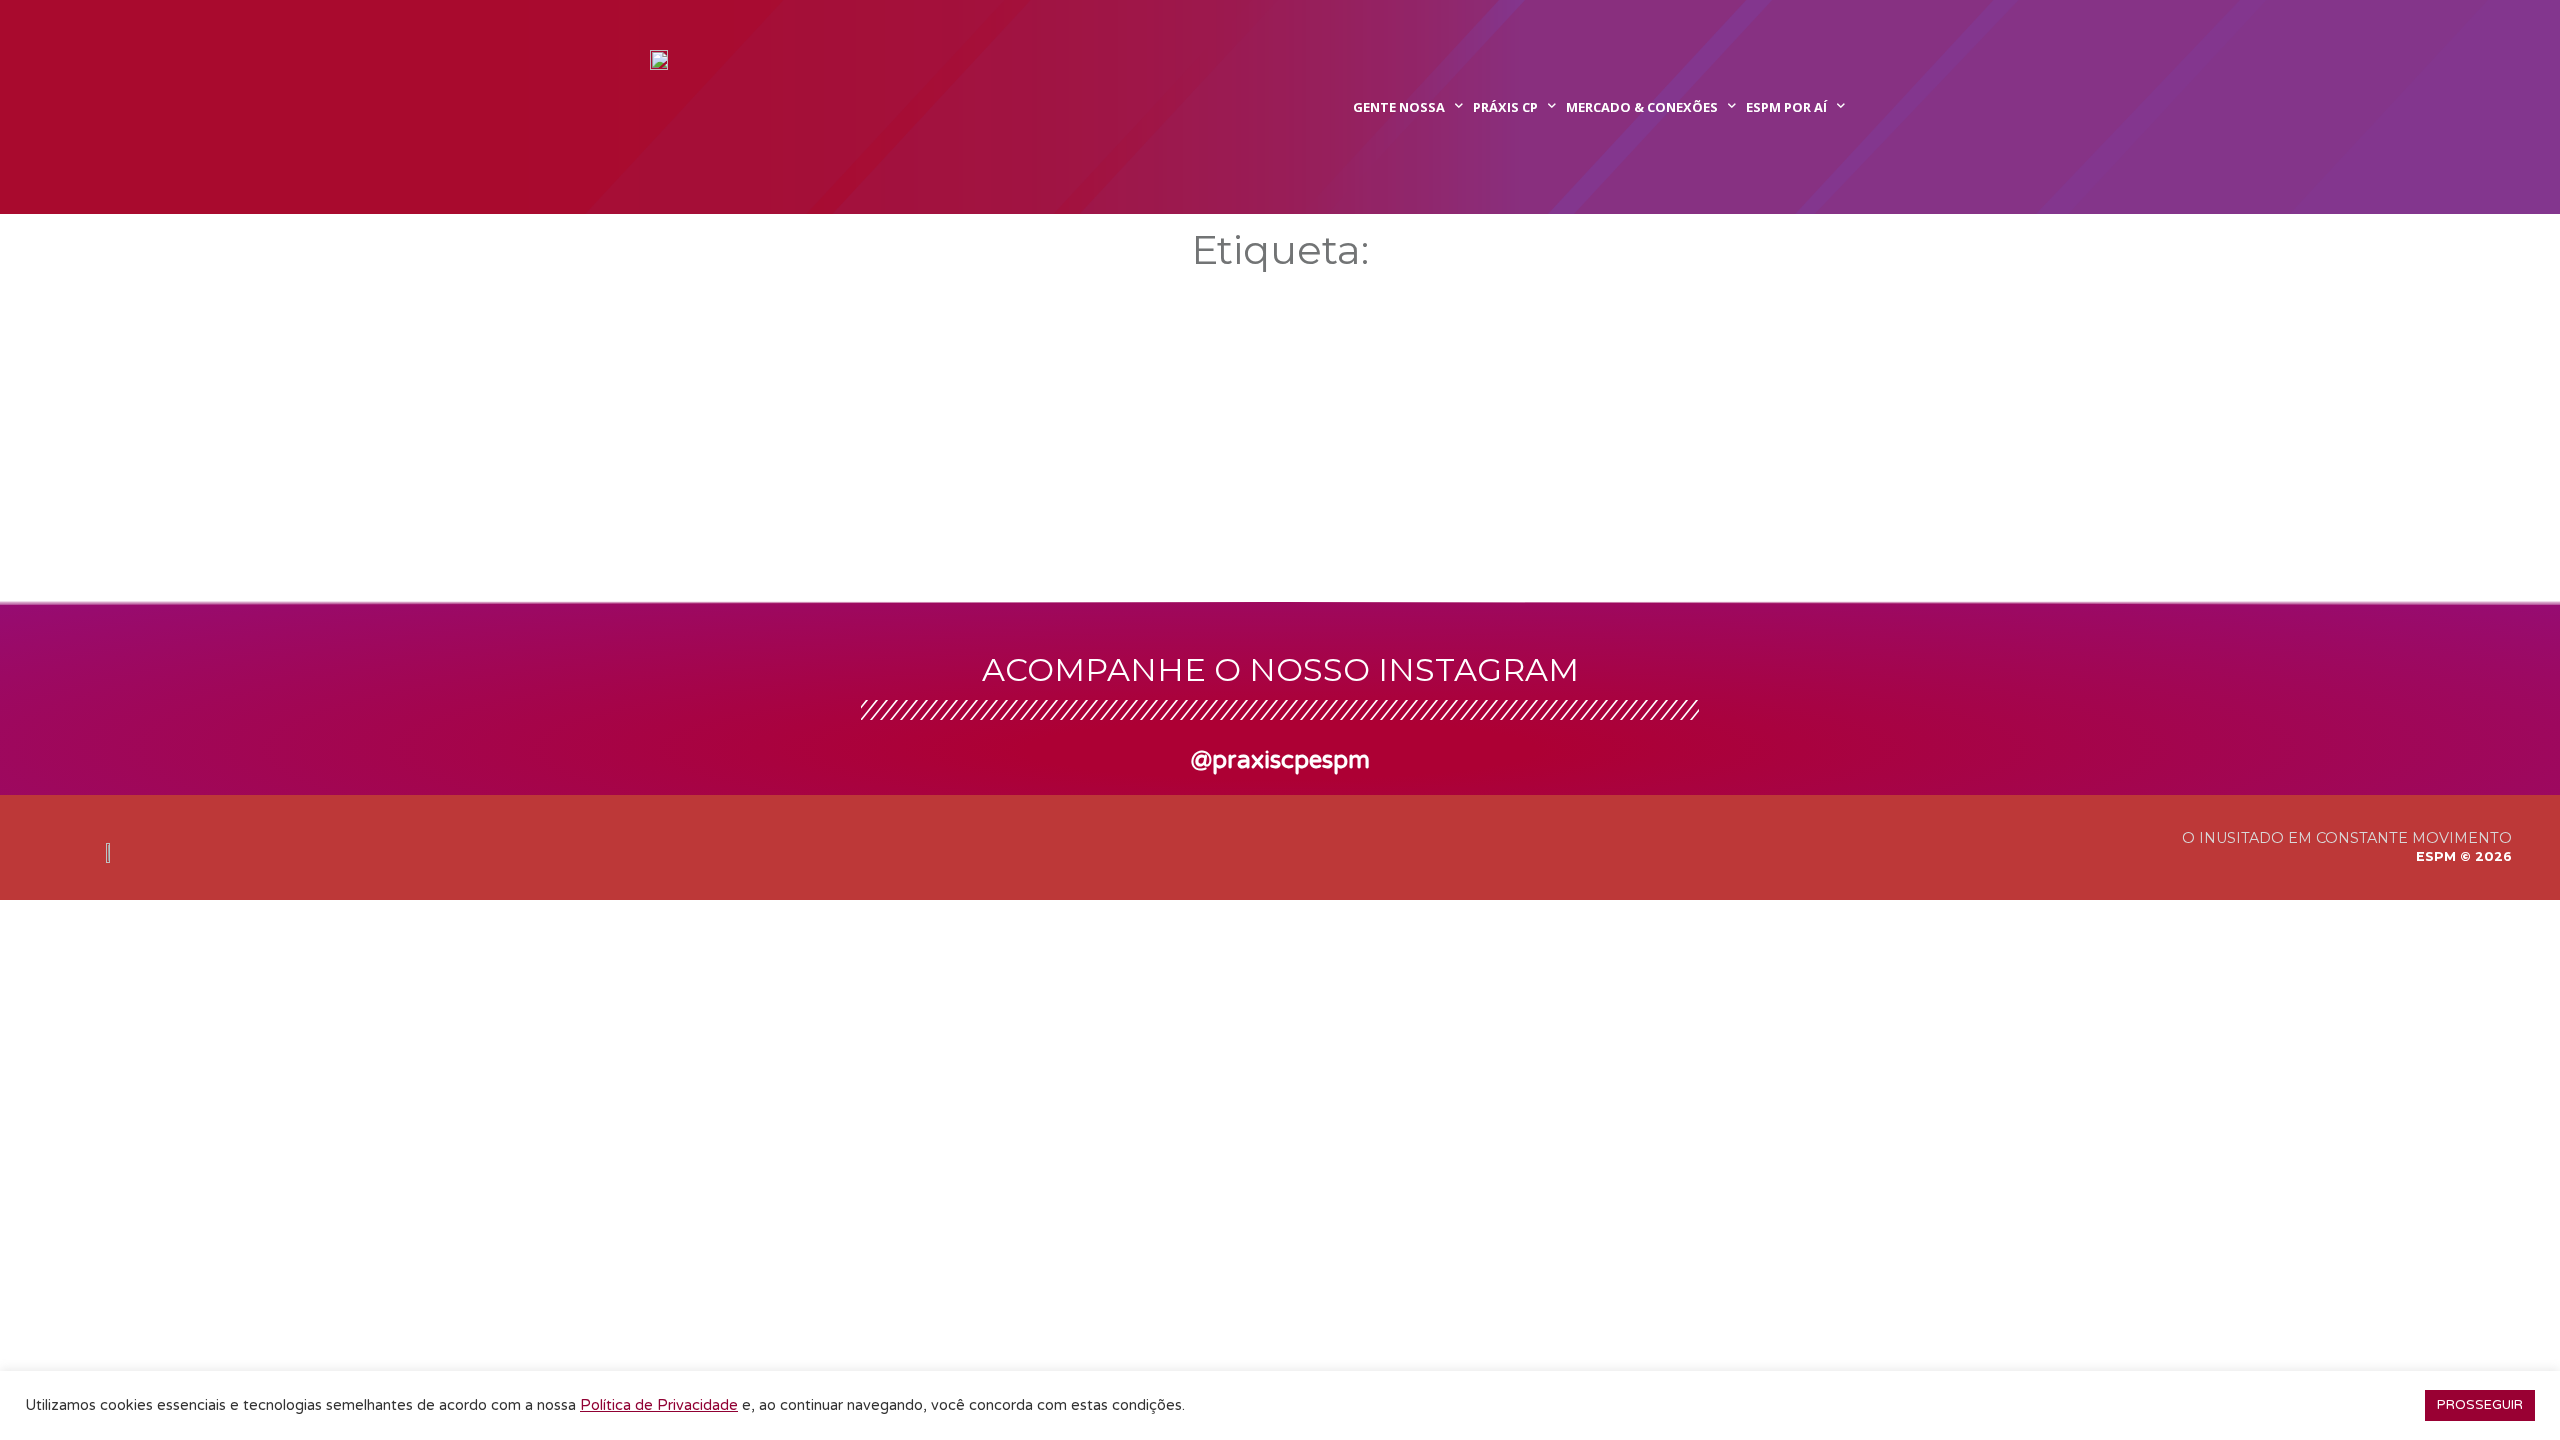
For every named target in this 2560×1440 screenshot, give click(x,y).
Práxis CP (1505, 107)
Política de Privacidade (659, 1405)
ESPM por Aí (1786, 107)
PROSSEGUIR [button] (2480, 1405)
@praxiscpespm (1280, 760)
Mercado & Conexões (1642, 107)
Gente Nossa (1399, 107)
